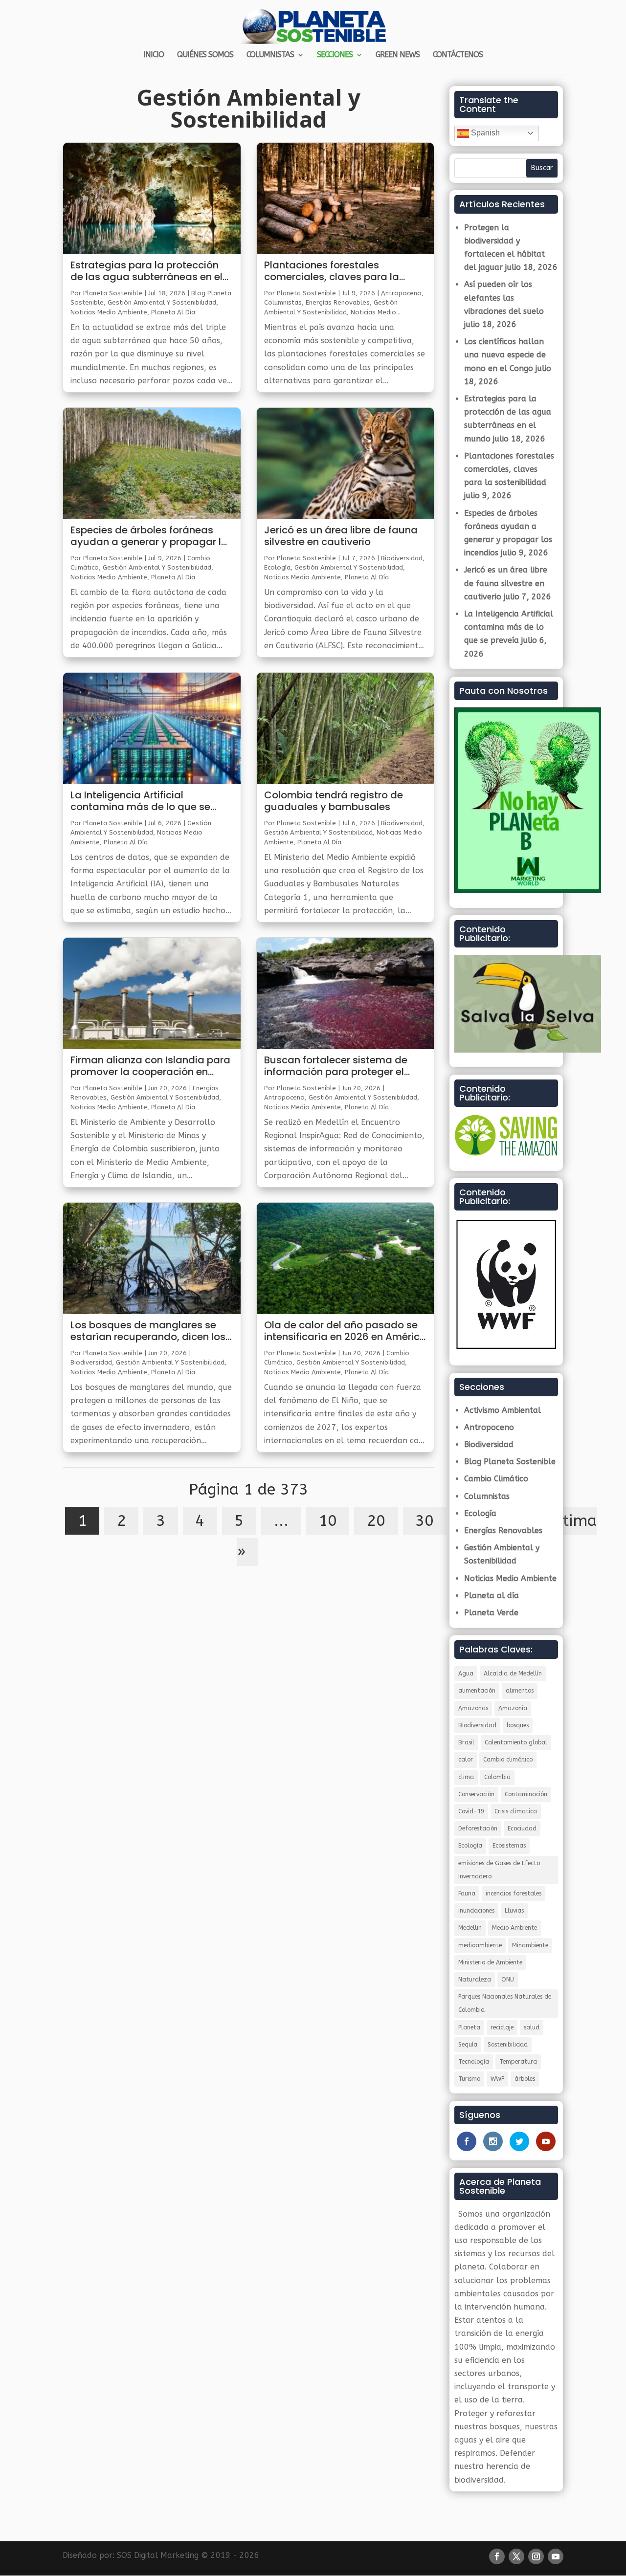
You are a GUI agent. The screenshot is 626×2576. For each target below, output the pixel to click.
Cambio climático (508, 1760)
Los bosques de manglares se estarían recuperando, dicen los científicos (148, 1331)
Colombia (497, 1777)
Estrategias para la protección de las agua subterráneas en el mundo (146, 271)
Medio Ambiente (514, 1928)
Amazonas (473, 1708)
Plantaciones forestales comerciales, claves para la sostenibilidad (332, 271)
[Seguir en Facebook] (497, 2556)
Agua (466, 1673)
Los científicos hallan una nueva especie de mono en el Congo (505, 355)
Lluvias (514, 1911)
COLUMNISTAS (270, 55)
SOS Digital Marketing (158, 2555)
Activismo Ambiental (503, 1410)
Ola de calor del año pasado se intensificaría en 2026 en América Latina (345, 1331)
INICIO (154, 55)
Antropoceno (401, 293)
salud (532, 2027)
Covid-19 (471, 1811)
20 (376, 1521)
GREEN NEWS (398, 55)
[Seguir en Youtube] (556, 2556)
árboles (525, 2079)
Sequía (468, 2045)
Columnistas (283, 302)
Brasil (466, 1742)
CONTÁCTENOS (458, 55)
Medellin (470, 1928)
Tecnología (474, 2062)
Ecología (277, 567)
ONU (508, 1980)
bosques (518, 1725)
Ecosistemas (509, 1846)
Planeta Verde (491, 1613)
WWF (497, 2079)
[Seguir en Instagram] (536, 2556)
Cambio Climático (496, 1479)
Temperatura (518, 2062)
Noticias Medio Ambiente (109, 312)
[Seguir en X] (516, 2556)
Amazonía (513, 1708)
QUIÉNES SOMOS (205, 55)
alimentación (477, 1691)
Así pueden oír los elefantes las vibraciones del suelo (504, 297)
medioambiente (480, 1945)
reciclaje (502, 2027)
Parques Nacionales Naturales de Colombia (505, 2003)
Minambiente (530, 1945)
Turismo (469, 2079)
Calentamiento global (516, 1742)
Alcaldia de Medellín (513, 1673)
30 (425, 1521)
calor (466, 1760)
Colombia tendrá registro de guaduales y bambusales (334, 801)
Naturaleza (475, 1980)
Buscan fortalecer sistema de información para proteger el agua (336, 1066)
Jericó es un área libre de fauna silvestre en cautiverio (341, 536)
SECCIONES (335, 55)
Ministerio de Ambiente (490, 1962)
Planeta (469, 2027)
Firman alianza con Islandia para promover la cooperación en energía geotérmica (150, 1066)
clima (466, 1777)
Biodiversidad (91, 1362)
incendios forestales (514, 1893)
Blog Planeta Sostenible (510, 1462)
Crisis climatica (516, 1811)
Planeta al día (173, 312)
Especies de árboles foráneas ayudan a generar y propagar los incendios (152, 536)
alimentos (520, 1691)
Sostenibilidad (508, 2045)
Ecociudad (522, 1828)
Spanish (484, 133)
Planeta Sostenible (113, 293)
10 (328, 1521)
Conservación (476, 1794)
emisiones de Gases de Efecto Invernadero (499, 1870)
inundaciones (476, 1911)
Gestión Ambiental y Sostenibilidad (162, 302)
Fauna (467, 1893)
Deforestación (478, 1828)
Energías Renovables (338, 302)
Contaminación (526, 1794)
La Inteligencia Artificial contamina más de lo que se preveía (140, 801)
